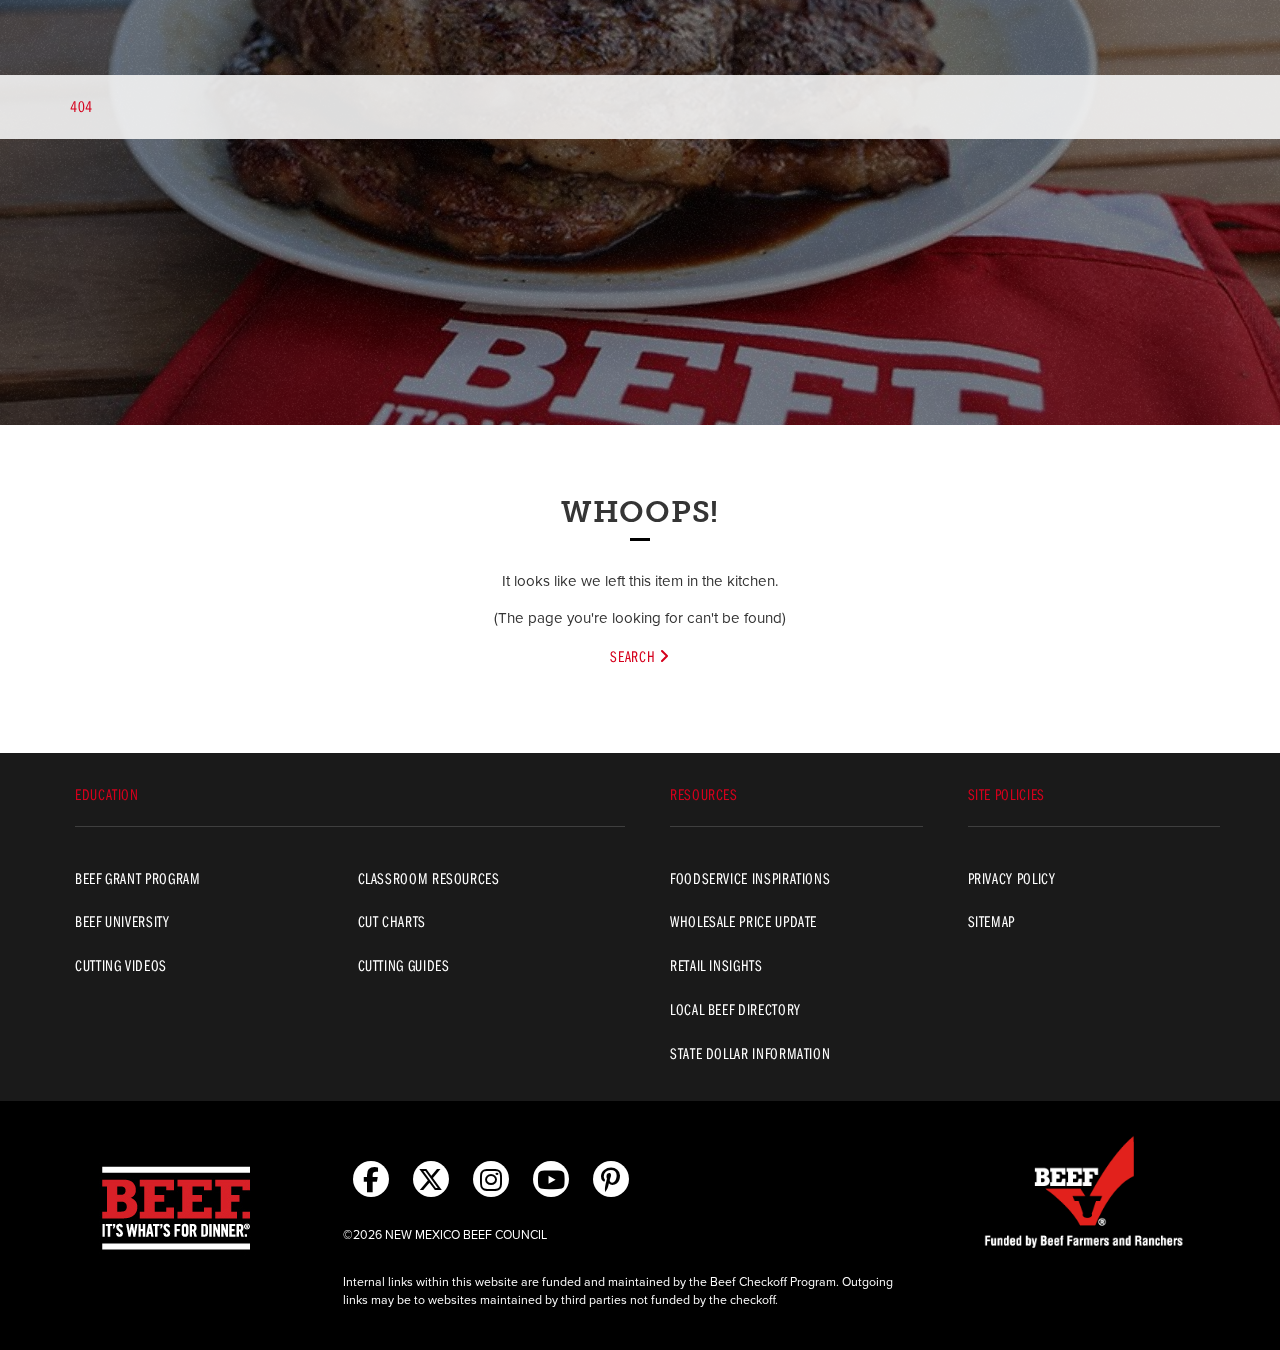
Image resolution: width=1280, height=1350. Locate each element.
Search (634, 656)
